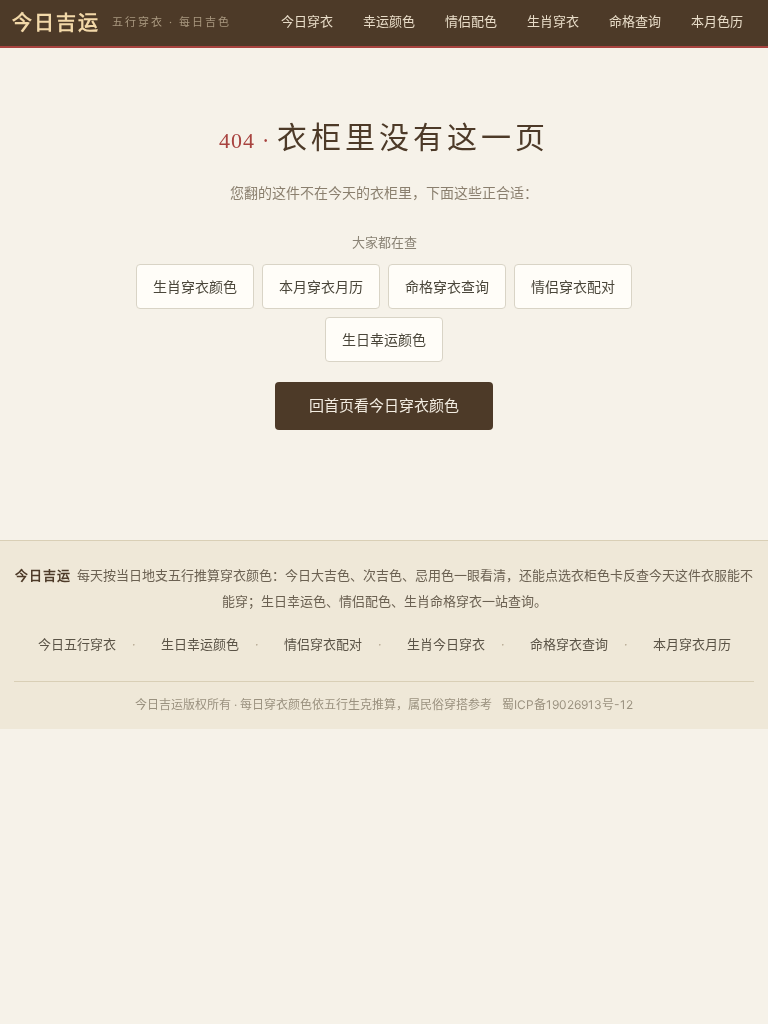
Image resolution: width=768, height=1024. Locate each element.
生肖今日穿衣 (446, 644)
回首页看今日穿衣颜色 (384, 405)
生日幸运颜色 (384, 339)
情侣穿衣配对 (573, 286)
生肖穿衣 (553, 21)
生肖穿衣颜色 (195, 286)
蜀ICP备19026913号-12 (567, 704)
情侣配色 (471, 21)
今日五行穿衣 (77, 644)
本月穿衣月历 (321, 286)
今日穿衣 (307, 21)
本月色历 (717, 21)
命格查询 (635, 21)
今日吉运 (56, 23)
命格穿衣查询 (447, 286)
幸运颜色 (389, 21)
